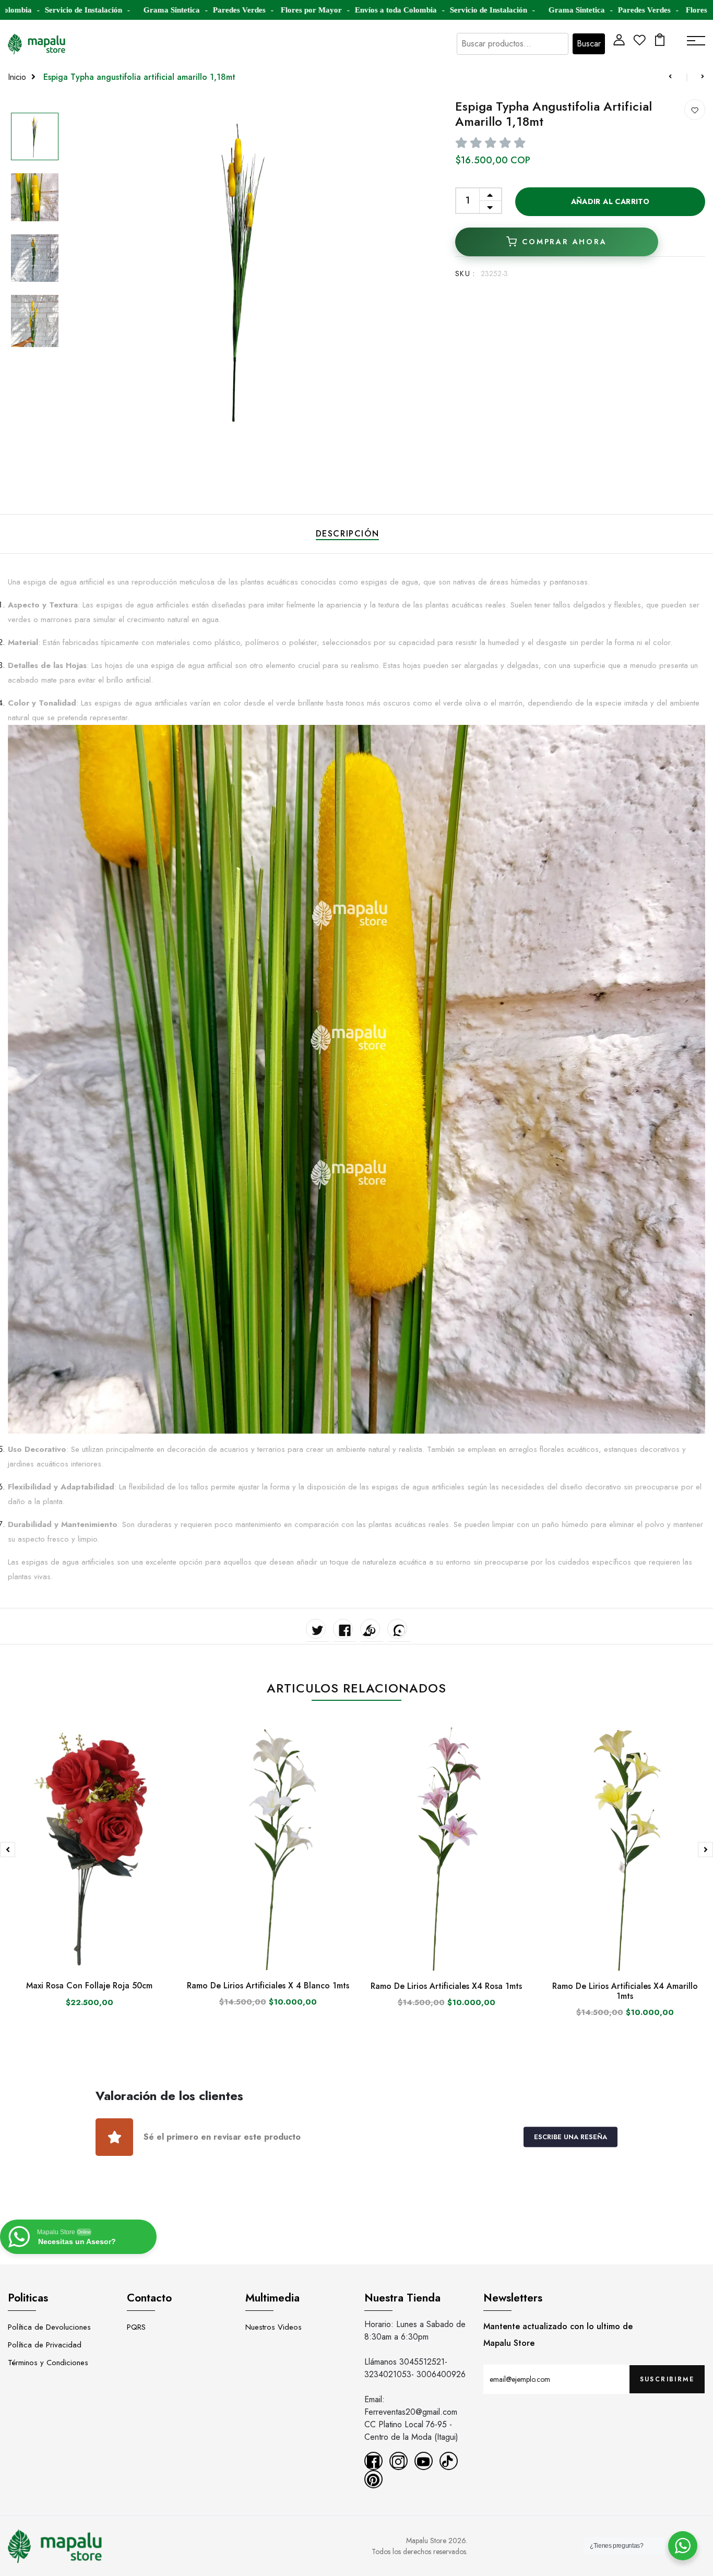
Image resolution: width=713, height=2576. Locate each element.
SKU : (465, 273)
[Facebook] (373, 2461)
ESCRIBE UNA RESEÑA (571, 2137)
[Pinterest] (373, 2479)
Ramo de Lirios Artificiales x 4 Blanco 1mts (268, 1985)
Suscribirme (667, 2379)
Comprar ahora (564, 242)
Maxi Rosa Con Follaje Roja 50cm (89, 1985)
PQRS (136, 2327)
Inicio (17, 77)
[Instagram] (399, 2461)
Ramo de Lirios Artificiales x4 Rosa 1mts (446, 1986)
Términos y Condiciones (48, 2363)
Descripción (348, 534)
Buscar (589, 44)
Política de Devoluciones (49, 2327)
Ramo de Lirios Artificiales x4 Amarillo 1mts (625, 1991)
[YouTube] (424, 2461)
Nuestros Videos (274, 2327)
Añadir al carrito (610, 201)
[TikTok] (449, 2461)
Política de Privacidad (45, 2345)
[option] (35, 137)
